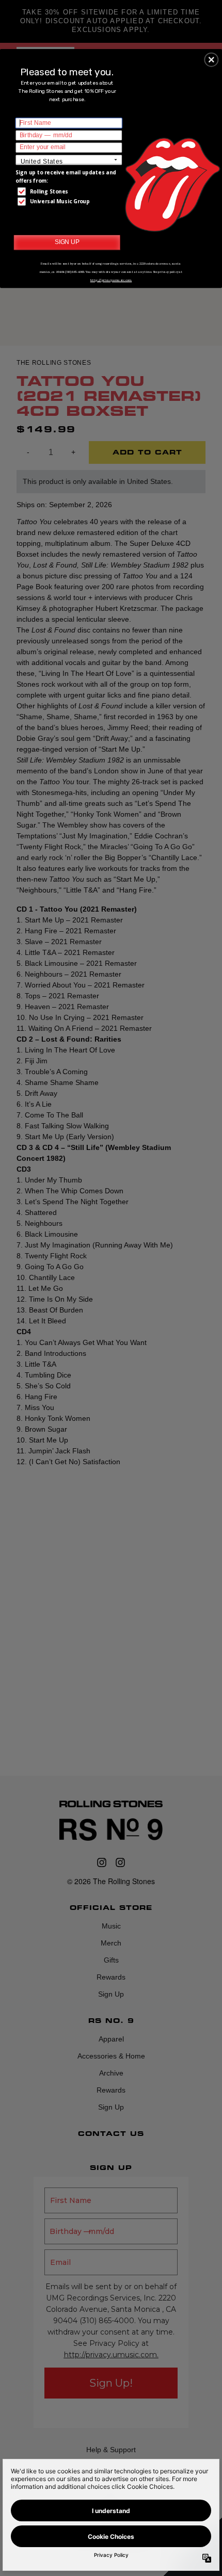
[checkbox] (70, 191)
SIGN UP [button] (67, 241)
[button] (211, 59)
